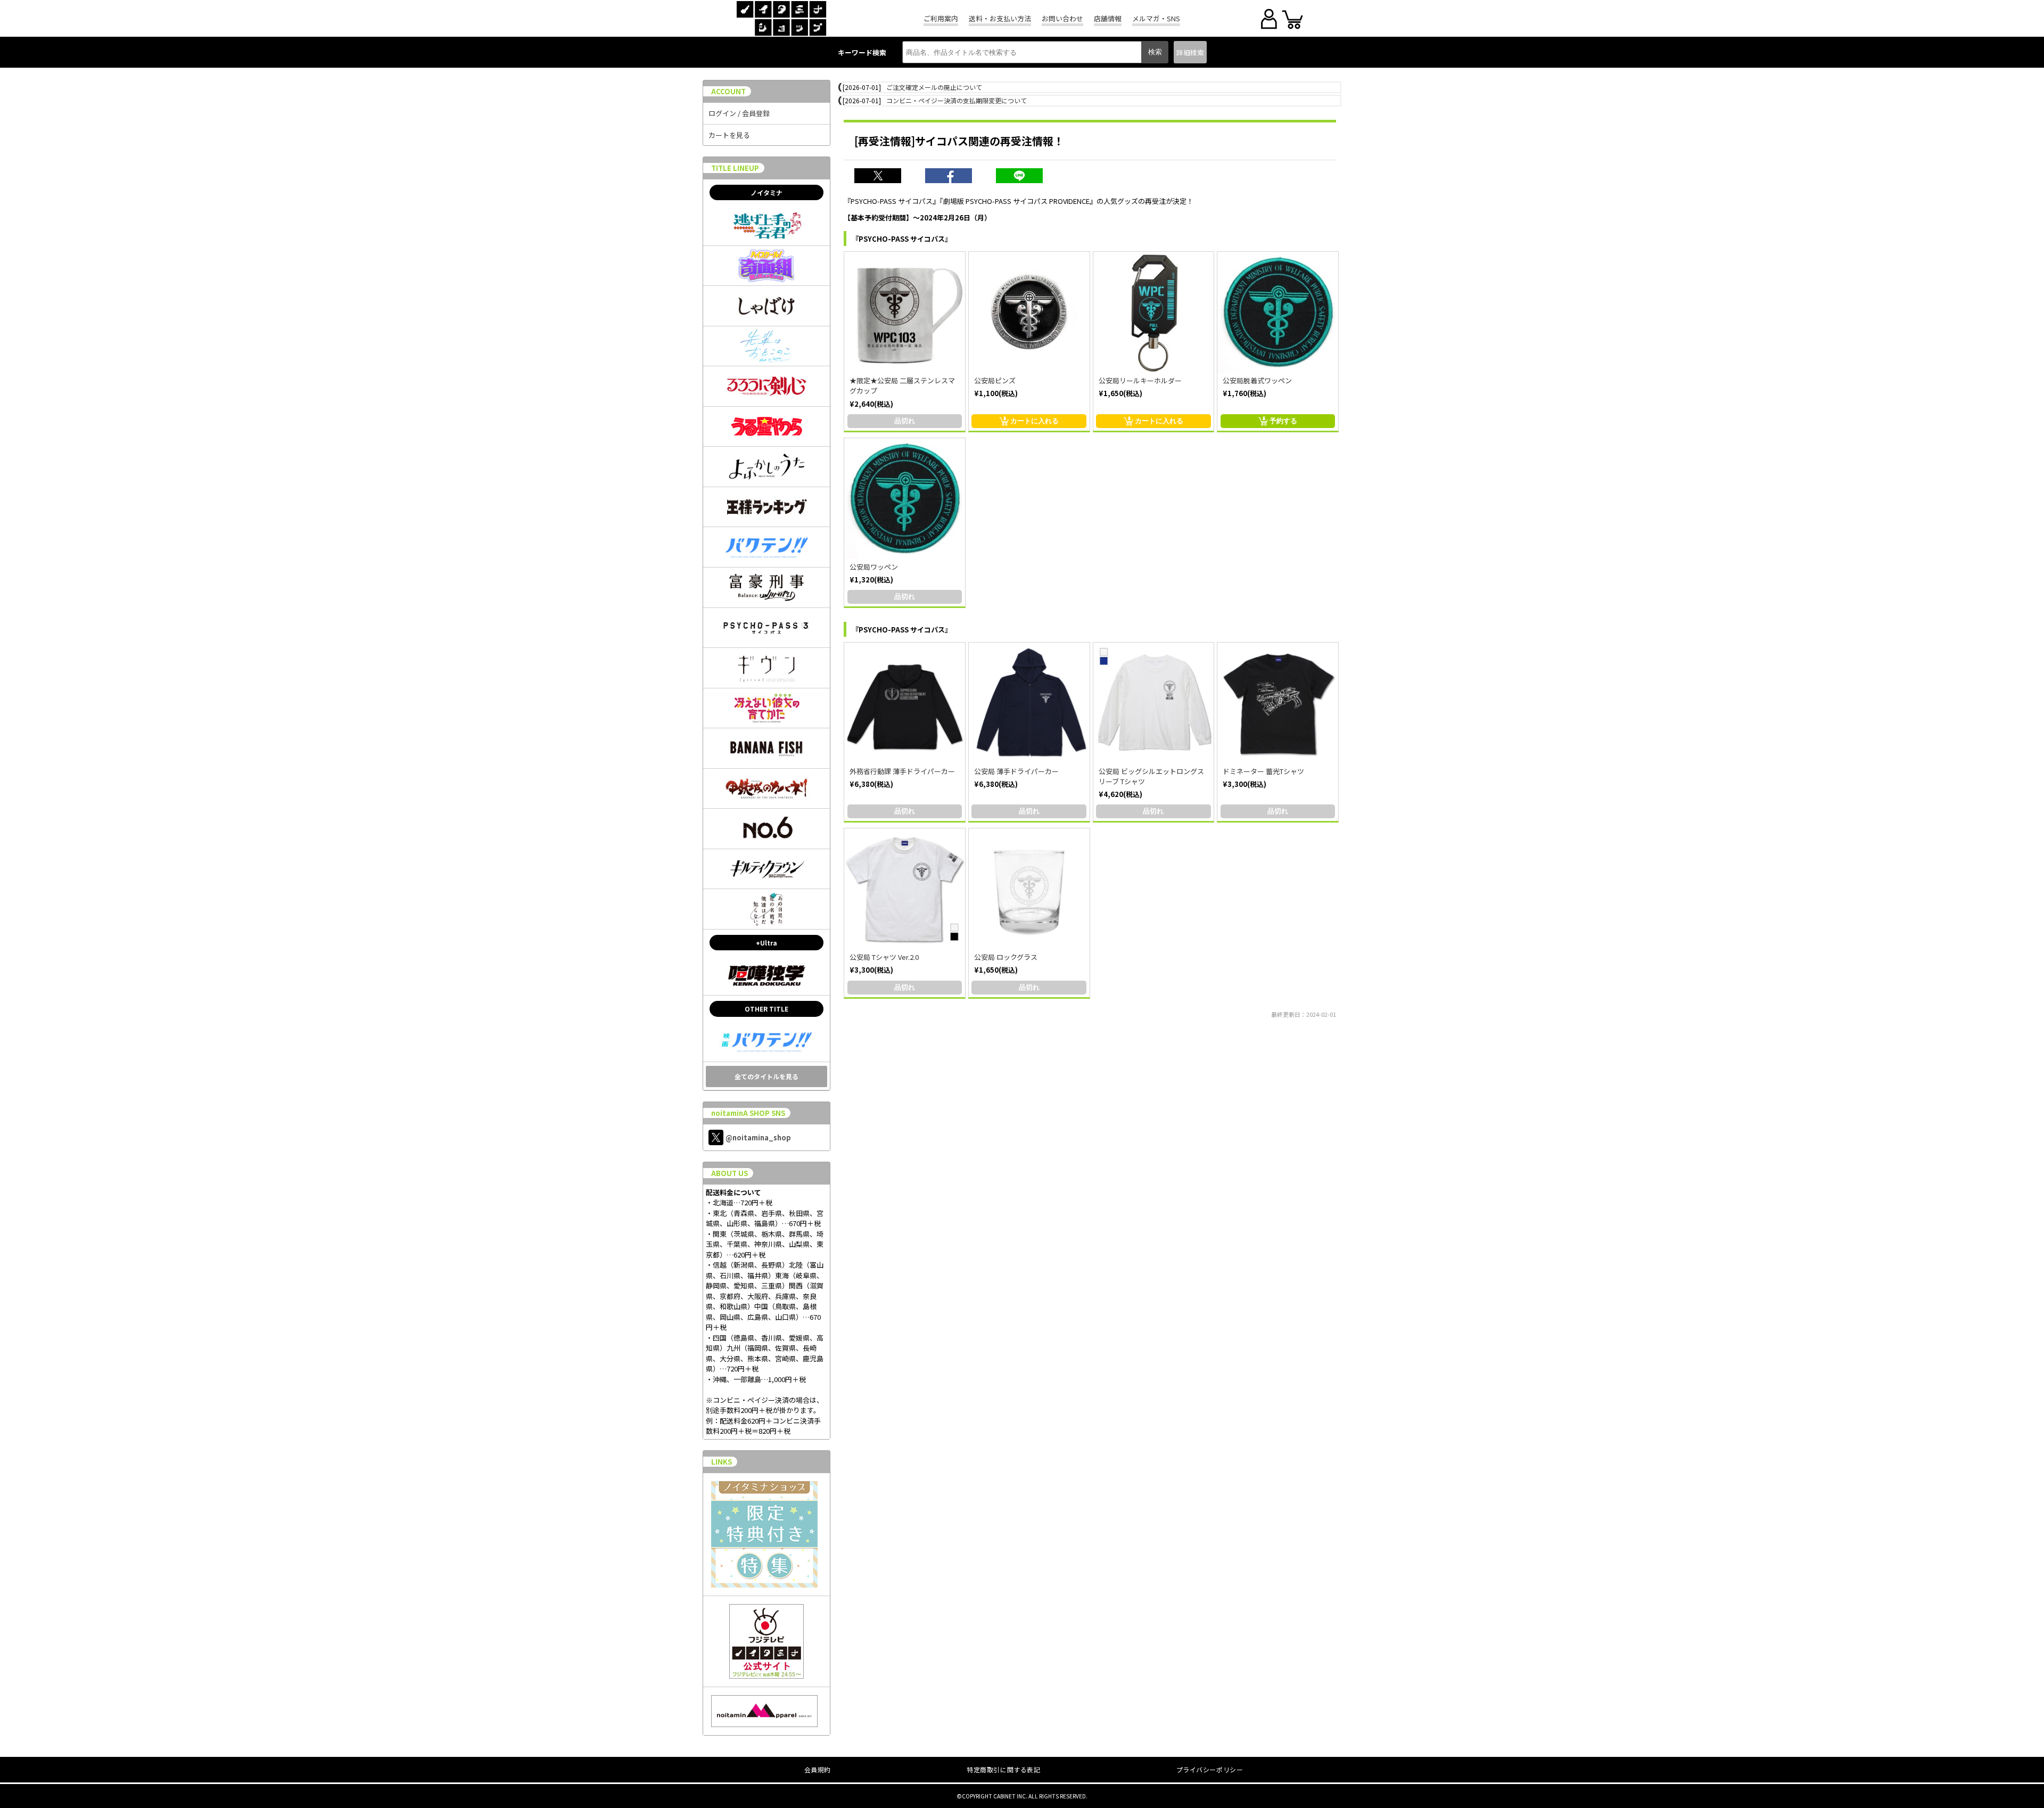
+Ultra (767, 943)
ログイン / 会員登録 (739, 113)
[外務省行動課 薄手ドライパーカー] (905, 703)
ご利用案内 (941, 18)
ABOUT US (730, 1173)
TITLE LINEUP (735, 168)
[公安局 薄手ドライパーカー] (1029, 703)
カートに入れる (1035, 421)
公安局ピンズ (995, 380)
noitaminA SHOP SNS (748, 1113)
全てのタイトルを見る (767, 1076)
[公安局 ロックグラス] (1029, 889)
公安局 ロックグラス (1006, 957)
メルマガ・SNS (1156, 18)
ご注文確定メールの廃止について (934, 87)
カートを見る (729, 135)
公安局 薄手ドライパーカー (1016, 771)
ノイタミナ (767, 192)
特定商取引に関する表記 (1004, 1769)
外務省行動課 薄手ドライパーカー (902, 771)
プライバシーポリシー (1210, 1769)
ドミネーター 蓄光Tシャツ (1263, 771)
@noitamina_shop (758, 1137)
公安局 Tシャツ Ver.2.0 (884, 957)
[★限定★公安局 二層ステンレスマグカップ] (905, 312)
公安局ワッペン (874, 567)
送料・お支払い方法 (1000, 18)
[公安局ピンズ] (1029, 312)
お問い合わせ (1062, 18)
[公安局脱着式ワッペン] (1278, 312)
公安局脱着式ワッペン (1257, 380)
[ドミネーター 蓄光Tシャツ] (1278, 703)
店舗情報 (1108, 18)
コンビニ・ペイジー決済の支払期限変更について (957, 100)
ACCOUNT (728, 91)
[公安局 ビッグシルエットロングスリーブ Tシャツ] (1154, 703)
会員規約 (818, 1769)
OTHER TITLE (767, 1009)
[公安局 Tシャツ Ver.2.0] (905, 889)
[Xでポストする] (884, 177)
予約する (1283, 421)
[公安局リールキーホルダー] (1154, 312)
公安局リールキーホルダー (1140, 380)
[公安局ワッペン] (905, 499)
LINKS (722, 1462)
